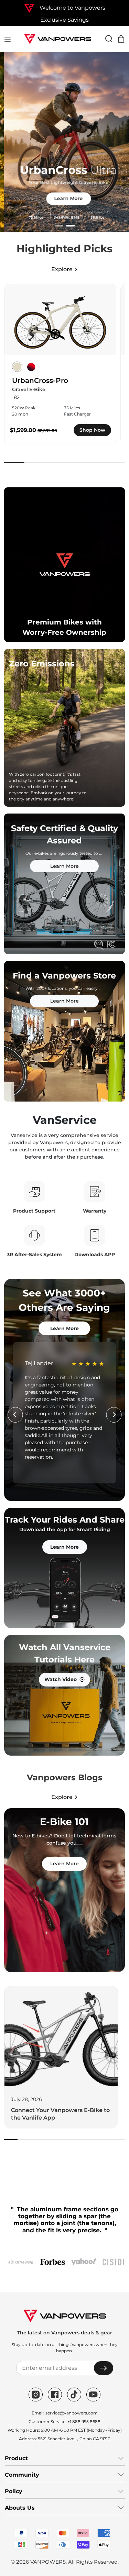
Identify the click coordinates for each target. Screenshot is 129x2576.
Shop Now (92, 430)
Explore (62, 269)
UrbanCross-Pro (40, 380)
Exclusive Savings (64, 20)
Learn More (64, 198)
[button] (59, 226)
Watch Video (61, 1679)
